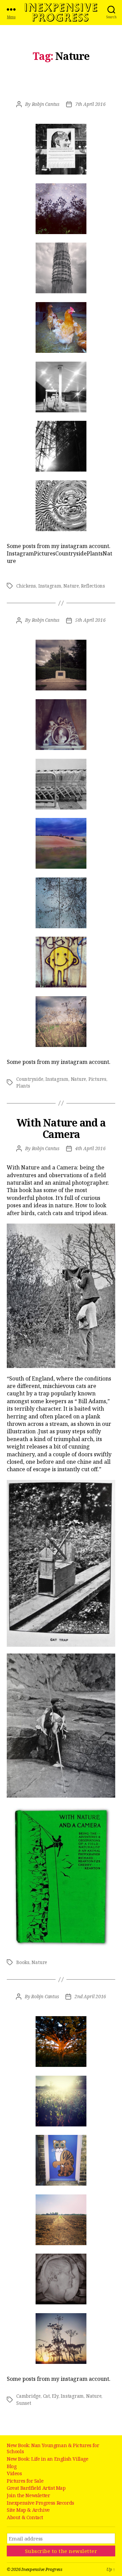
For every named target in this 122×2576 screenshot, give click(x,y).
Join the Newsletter (28, 2495)
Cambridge (28, 2396)
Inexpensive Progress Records (40, 2503)
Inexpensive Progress (61, 13)
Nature (71, 586)
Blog (12, 2466)
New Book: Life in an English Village (48, 2459)
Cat (46, 2396)
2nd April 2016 (90, 1997)
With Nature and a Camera (61, 1128)
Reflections (93, 586)
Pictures (97, 1079)
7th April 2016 (90, 104)
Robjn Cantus (46, 104)
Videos (14, 2473)
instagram (50, 586)
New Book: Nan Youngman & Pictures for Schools (53, 2448)
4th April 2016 (90, 1148)
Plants (23, 1086)
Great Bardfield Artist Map (36, 2488)
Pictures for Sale (25, 2481)
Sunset (24, 2403)
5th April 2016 (90, 620)
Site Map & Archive (28, 2510)
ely (55, 2396)
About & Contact (25, 2517)
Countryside (30, 1079)
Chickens (26, 586)
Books (23, 1962)
